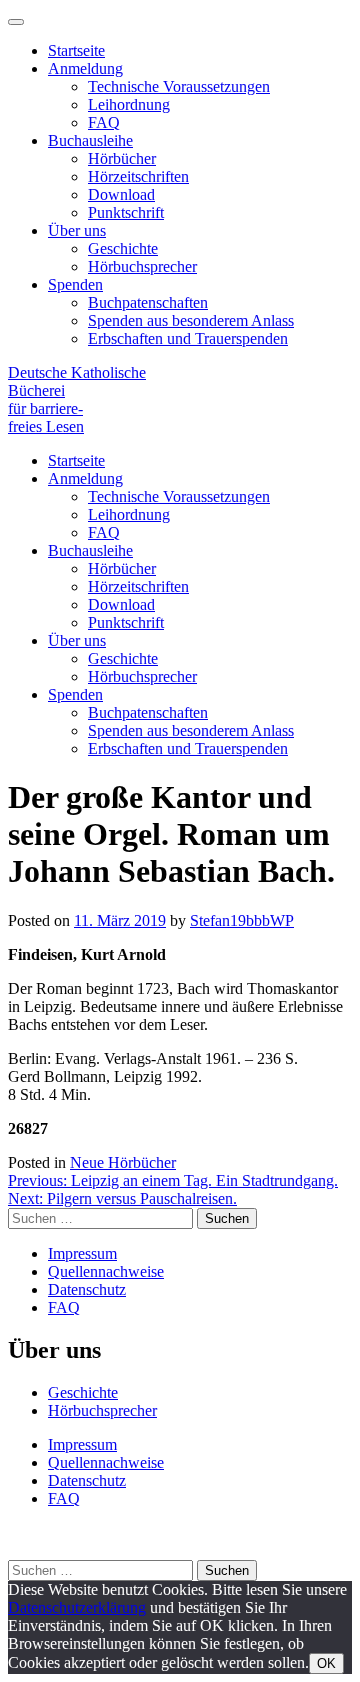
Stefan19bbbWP (242, 920)
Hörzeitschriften (138, 176)
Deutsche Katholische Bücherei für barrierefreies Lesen (77, 399)
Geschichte (123, 248)
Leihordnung (129, 104)
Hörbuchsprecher (142, 266)
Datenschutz (87, 1289)
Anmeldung (85, 68)
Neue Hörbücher (123, 1162)
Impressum (82, 1253)
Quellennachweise (106, 1271)
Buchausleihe (90, 140)
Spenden (75, 284)
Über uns (77, 230)
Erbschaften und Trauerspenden (188, 338)
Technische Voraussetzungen (179, 86)
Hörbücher (122, 158)
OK (326, 1663)
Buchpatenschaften (148, 302)
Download (121, 194)
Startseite (76, 50)
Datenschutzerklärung (77, 1607)
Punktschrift (126, 212)
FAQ (104, 122)
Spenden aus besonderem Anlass (191, 320)
